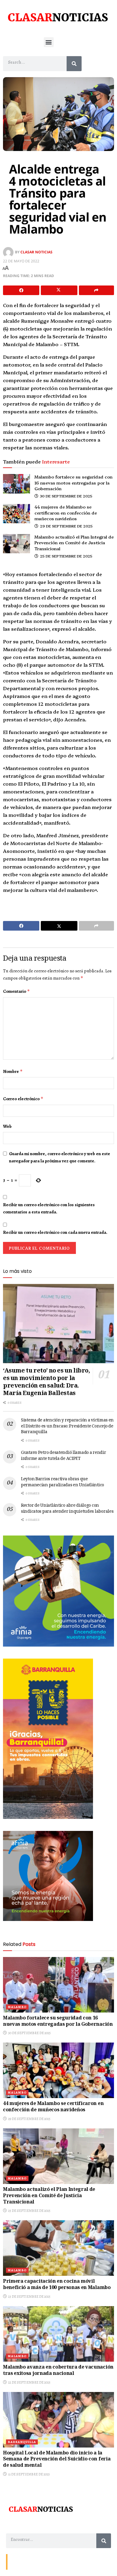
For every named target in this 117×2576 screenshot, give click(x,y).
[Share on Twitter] (59, 290)
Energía (37, 2561)
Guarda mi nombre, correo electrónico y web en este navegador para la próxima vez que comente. (60, 1157)
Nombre (13, 1071)
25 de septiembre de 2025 (66, 556)
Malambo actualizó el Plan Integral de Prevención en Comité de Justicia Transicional (74, 543)
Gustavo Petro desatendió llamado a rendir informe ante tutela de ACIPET (64, 1456)
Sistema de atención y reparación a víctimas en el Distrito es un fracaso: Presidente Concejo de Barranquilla (67, 1426)
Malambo (17, 2007)
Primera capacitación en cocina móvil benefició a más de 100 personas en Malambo (57, 2285)
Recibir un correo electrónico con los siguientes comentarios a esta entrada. (49, 1208)
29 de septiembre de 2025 (66, 526)
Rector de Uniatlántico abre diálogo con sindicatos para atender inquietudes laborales (67, 1509)
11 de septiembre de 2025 (29, 2474)
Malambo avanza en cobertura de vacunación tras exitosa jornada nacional (58, 2371)
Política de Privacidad (80, 2561)
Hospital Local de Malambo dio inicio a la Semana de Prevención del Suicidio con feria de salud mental (57, 2460)
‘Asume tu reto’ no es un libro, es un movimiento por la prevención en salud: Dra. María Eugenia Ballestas (46, 1383)
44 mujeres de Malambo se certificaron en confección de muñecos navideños (66, 513)
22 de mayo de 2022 (21, 261)
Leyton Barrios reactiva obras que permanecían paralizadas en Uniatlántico (63, 1482)
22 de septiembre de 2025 (29, 2382)
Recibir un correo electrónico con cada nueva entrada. (55, 1232)
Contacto (18, 2561)
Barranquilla (22, 2442)
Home (53, 2561)
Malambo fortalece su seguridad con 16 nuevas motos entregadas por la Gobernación (73, 483)
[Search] (74, 64)
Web (7, 1126)
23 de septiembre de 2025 (29, 2297)
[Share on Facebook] (21, 290)
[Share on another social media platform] (96, 290)
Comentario (16, 991)
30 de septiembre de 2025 (66, 496)
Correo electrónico (23, 1099)
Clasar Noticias (36, 252)
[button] (49, 42)
